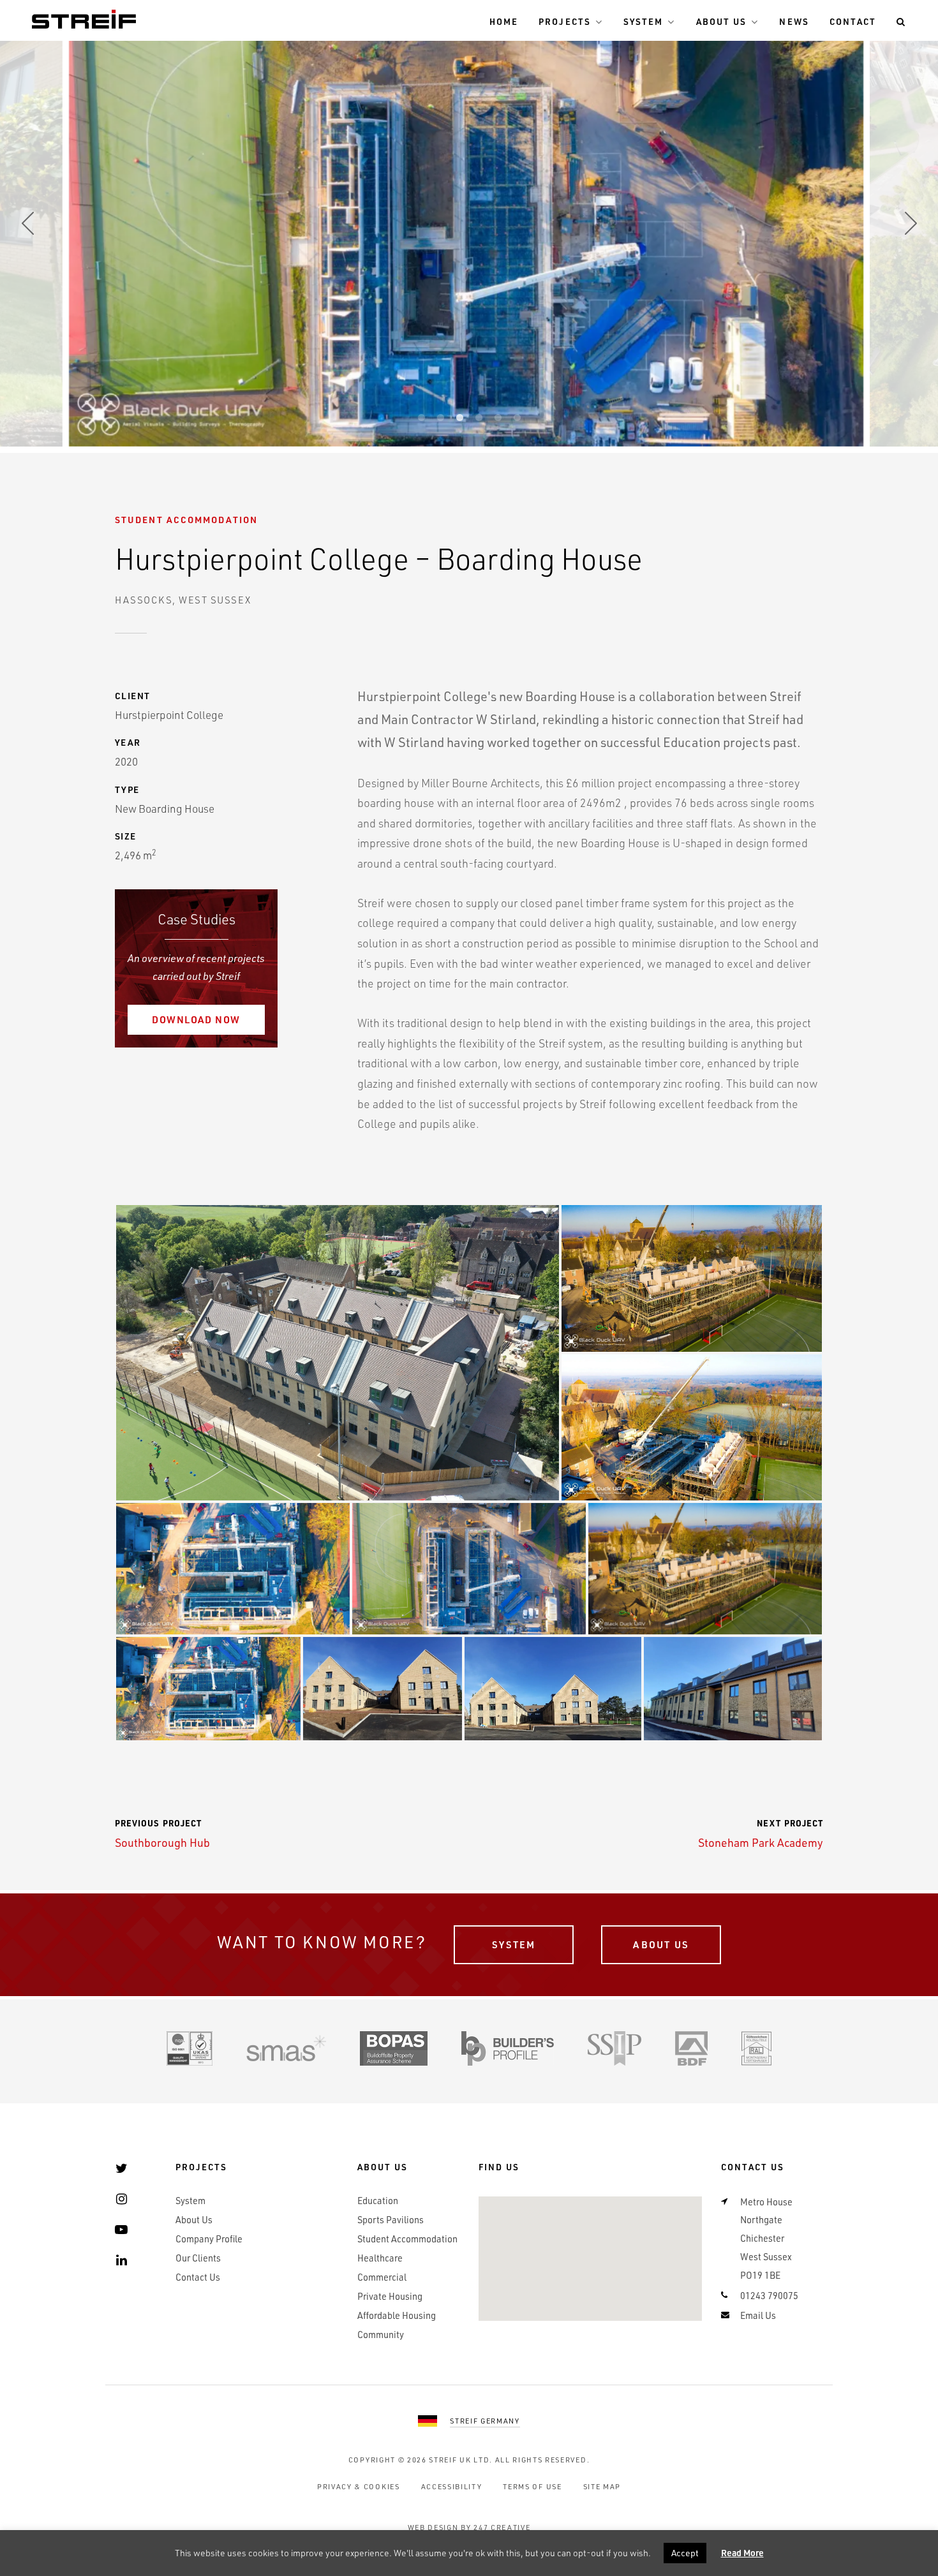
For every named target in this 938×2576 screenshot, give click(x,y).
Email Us (758, 2315)
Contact (853, 21)
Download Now (196, 1019)
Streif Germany (485, 2421)
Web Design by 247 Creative (469, 2527)
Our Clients (198, 2258)
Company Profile (209, 2239)
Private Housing (390, 2296)
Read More (742, 2553)
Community (381, 2335)
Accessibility (452, 2486)
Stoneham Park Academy (761, 1833)
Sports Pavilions (391, 2220)
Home (504, 21)
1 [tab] (421, 418)
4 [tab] (479, 418)
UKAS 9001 (190, 2048)
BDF (691, 2048)
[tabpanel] (469, 223)
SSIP (614, 2048)
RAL (756, 2048)
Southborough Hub (162, 1833)
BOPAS (394, 2048)
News (794, 21)
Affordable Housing (397, 2315)
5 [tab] (498, 418)
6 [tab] (517, 418)
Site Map (602, 2486)
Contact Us (198, 2277)
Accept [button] (685, 2553)
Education (378, 2201)
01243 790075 (769, 2296)
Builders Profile (508, 2048)
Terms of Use (532, 2486)
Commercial (382, 2277)
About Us (721, 21)
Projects (564, 21)
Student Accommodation (186, 520)
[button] (338, 1353)
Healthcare (380, 2258)
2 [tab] (440, 418)
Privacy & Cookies (359, 2486)
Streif (84, 19)
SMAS (286, 2048)
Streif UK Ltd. (461, 2460)
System (643, 21)
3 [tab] (459, 418)
